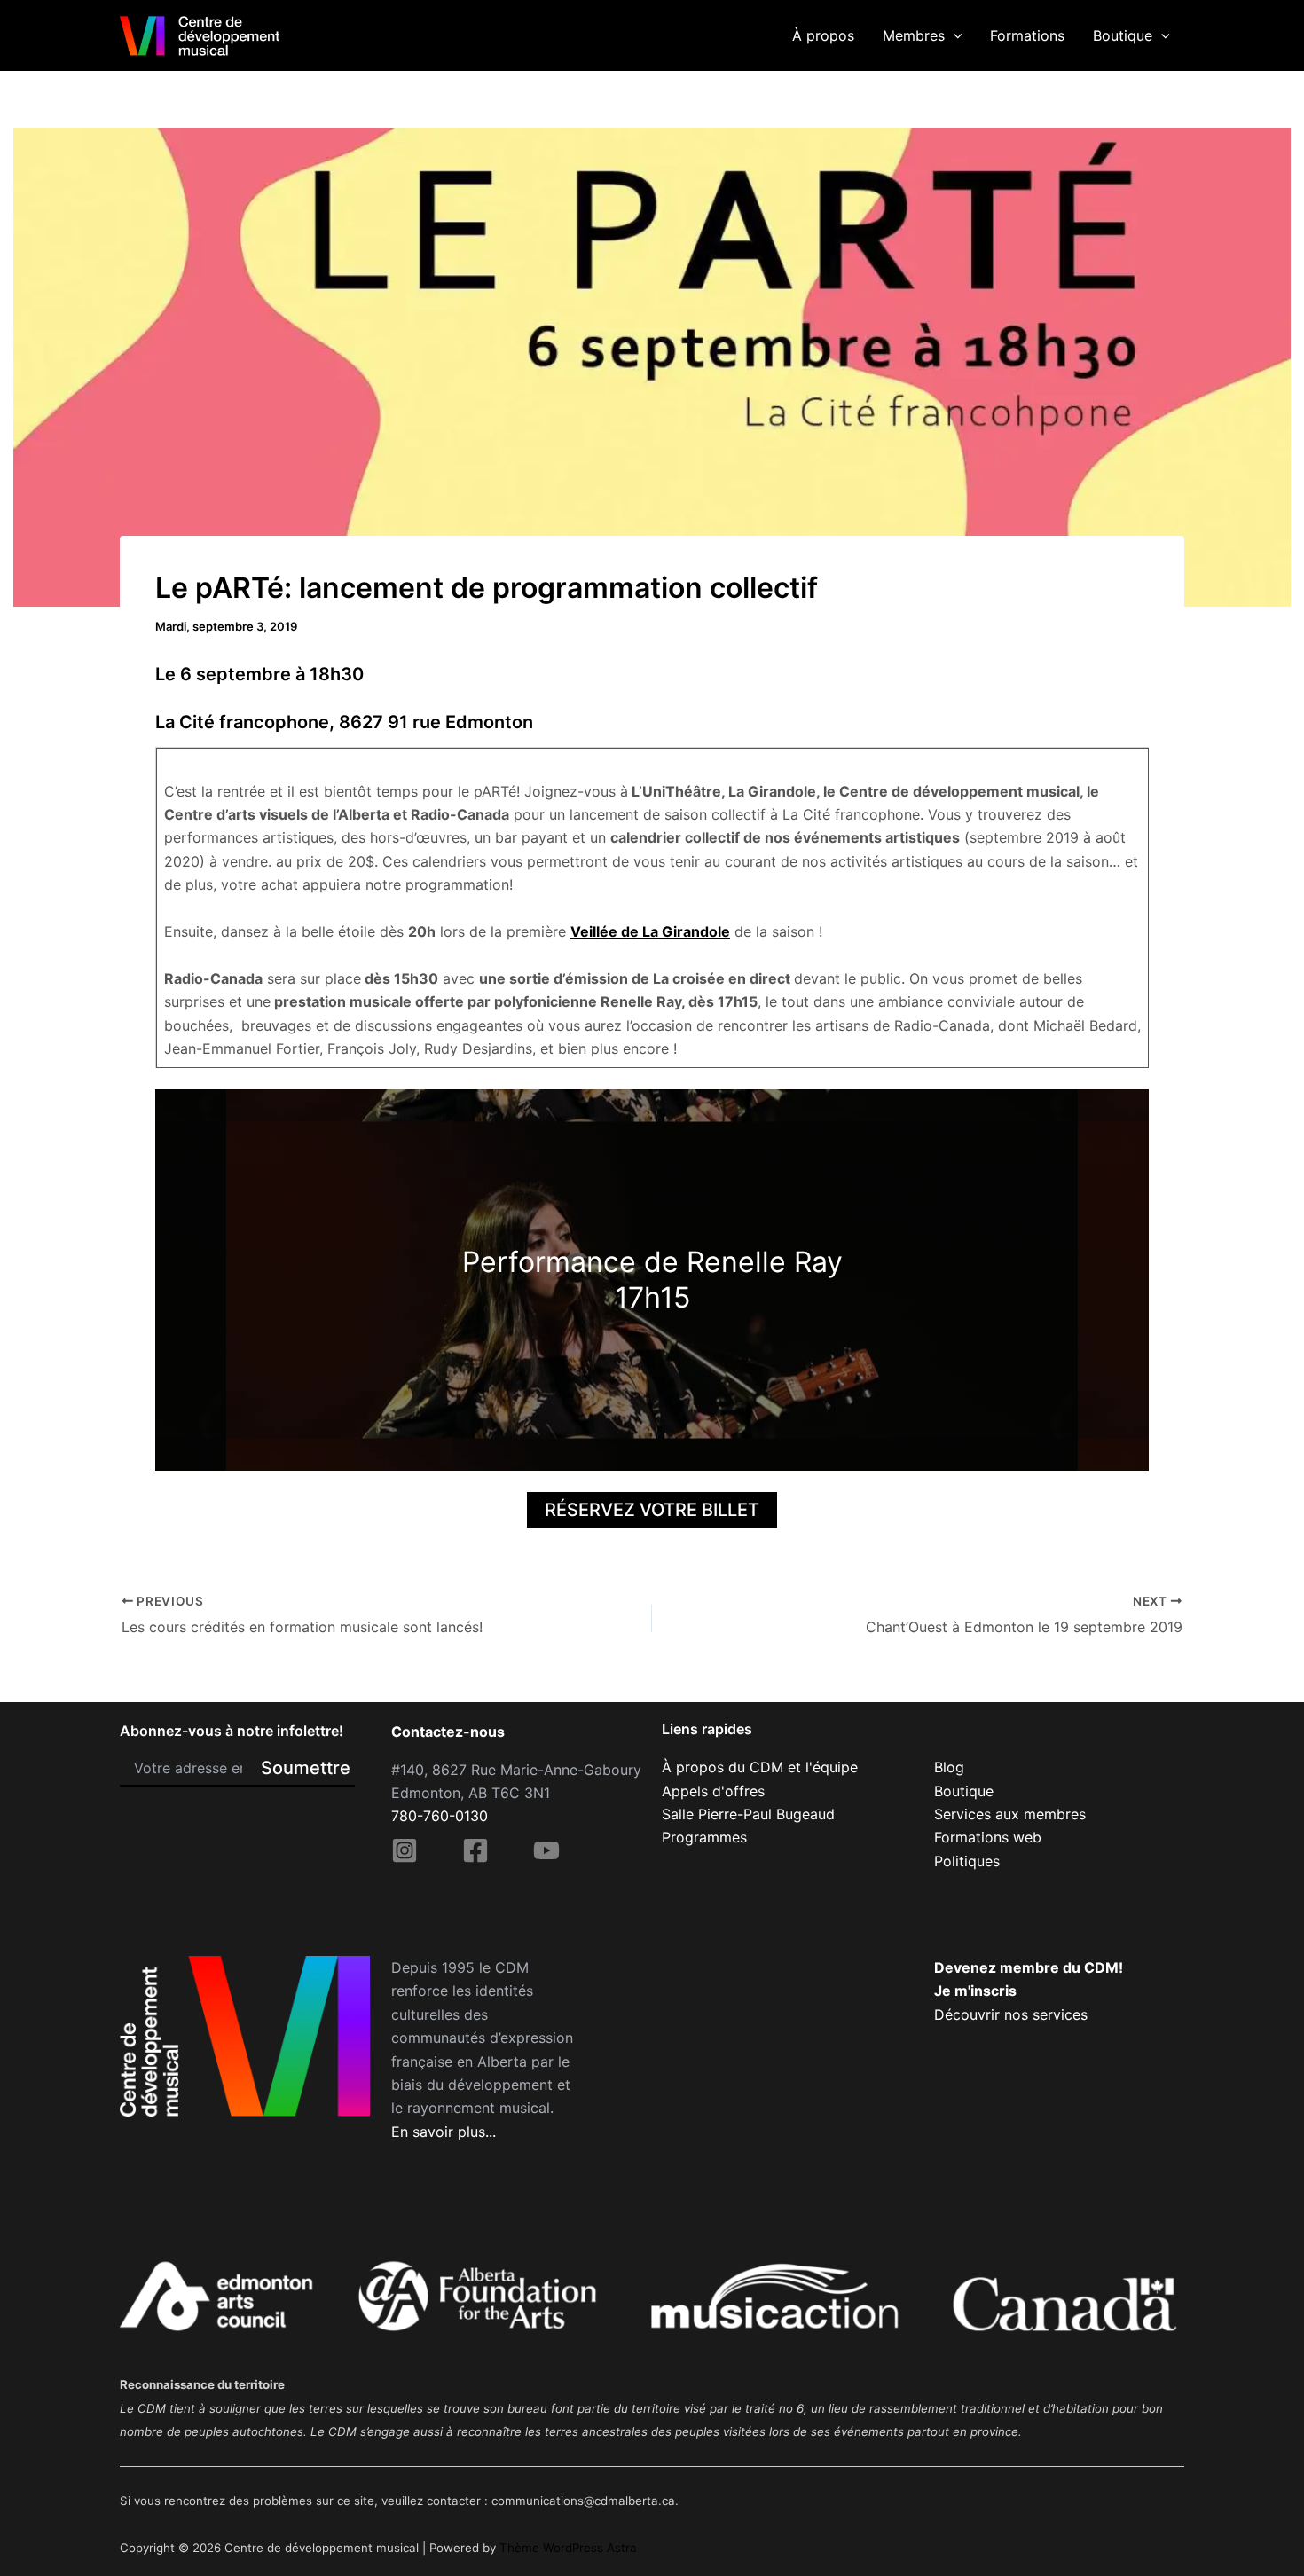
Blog (949, 1767)
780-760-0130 (440, 1816)
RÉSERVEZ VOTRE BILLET (652, 1510)
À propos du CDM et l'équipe (760, 1767)
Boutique (1123, 35)
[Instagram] (405, 1850)
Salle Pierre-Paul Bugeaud (748, 1814)
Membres (914, 35)
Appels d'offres (713, 1791)
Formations (1027, 35)
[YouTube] (546, 1850)
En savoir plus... (444, 2132)
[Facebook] (475, 1850)
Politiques (967, 1861)
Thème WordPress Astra (568, 2548)
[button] (954, 35)
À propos (823, 35)
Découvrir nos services (1011, 2014)
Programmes (704, 1837)
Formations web (988, 1837)
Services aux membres (1010, 1814)
